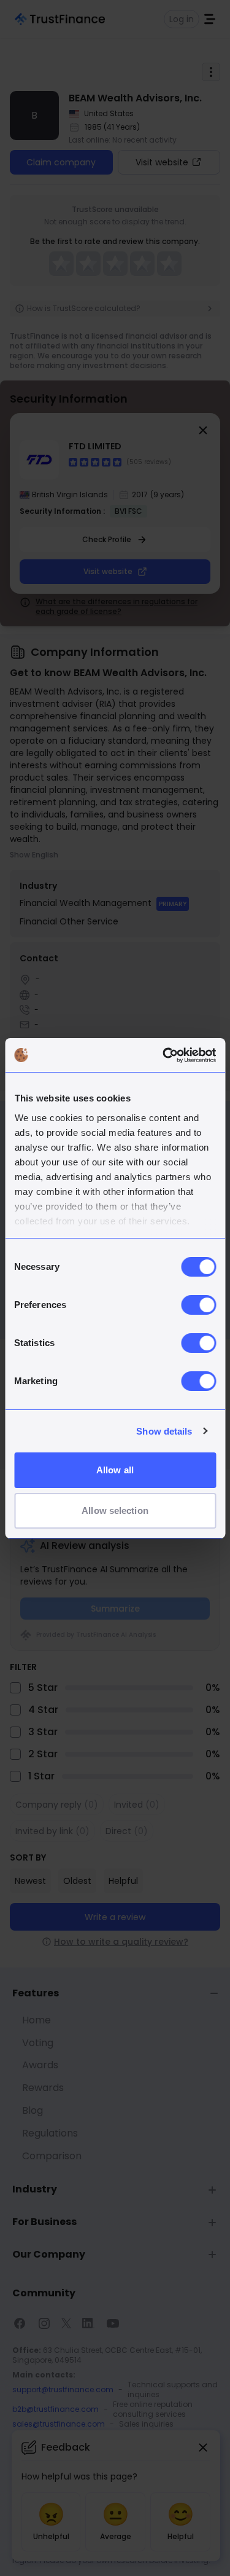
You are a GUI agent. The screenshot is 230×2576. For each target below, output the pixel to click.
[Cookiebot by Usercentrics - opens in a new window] (164, 1055)
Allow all (115, 1470)
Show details (164, 1431)
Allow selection (115, 1511)
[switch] (198, 1305)
